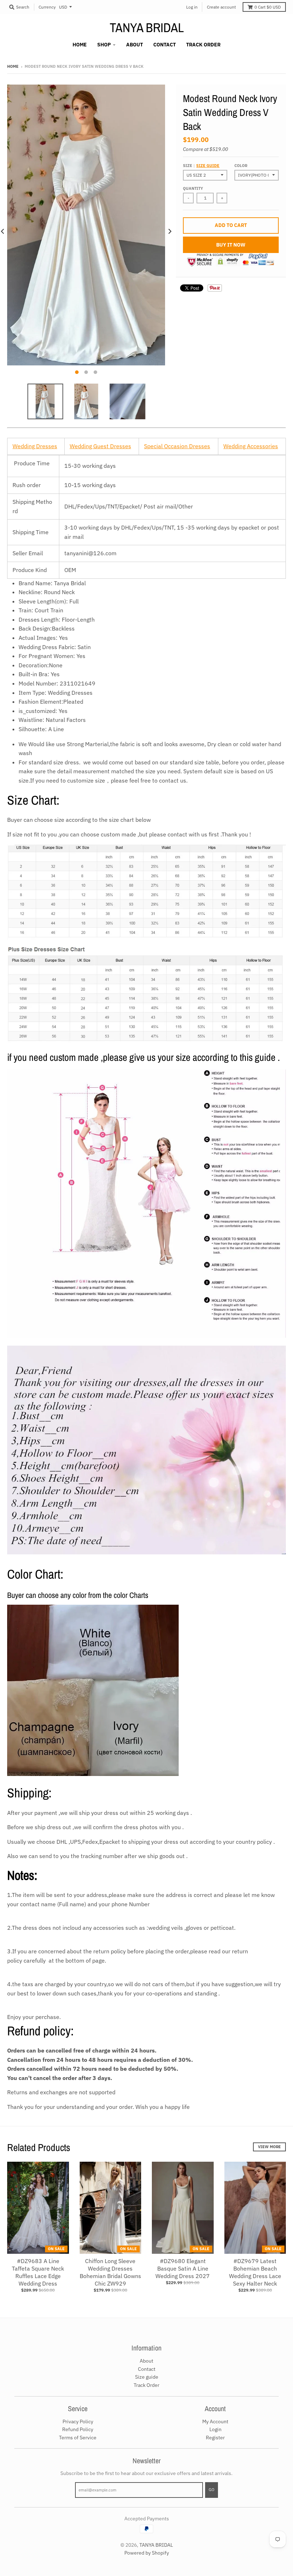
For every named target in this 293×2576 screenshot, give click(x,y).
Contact (147, 2369)
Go (212, 2490)
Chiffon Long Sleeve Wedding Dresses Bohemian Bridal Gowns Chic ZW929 (110, 2272)
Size (201, 166)
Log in (192, 7)
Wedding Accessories (251, 446)
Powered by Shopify (147, 2553)
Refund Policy (78, 2429)
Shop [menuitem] (104, 45)
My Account (215, 2421)
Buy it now (231, 245)
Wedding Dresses (35, 446)
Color (241, 166)
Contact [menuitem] (165, 45)
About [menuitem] (135, 45)
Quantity (193, 188)
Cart (268, 7)
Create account (221, 7)
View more (269, 2147)
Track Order (146, 2385)
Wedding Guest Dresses (100, 446)
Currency (47, 7)
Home (13, 66)
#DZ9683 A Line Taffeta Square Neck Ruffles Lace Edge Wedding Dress (38, 2272)
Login (215, 2429)
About (146, 2361)
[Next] (169, 232)
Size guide (208, 166)
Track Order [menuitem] (203, 45)
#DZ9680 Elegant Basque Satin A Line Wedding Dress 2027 (183, 2268)
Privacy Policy (78, 2421)
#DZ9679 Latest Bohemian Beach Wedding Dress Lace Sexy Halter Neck (255, 2272)
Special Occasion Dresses (177, 446)
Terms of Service (78, 2438)
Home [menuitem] (80, 45)
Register (215, 2438)
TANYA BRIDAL (147, 27)
